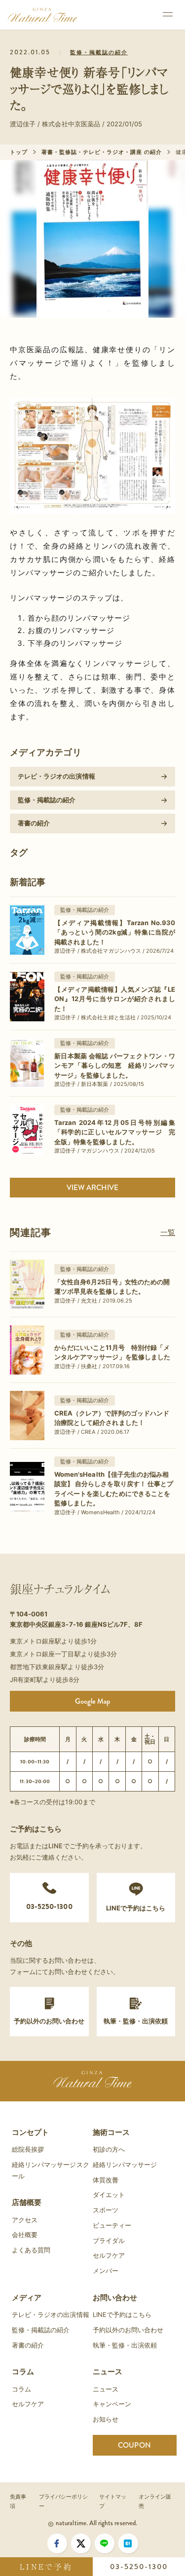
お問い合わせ (115, 2297)
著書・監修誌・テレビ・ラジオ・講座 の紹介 (102, 152)
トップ (19, 152)
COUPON (134, 2445)
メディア (27, 2297)
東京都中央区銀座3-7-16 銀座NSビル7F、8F (76, 1624)
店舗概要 (27, 2202)
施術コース (111, 2132)
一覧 (168, 1232)
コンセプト (30, 2132)
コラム (23, 2371)
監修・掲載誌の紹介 (99, 53)
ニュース (108, 2371)
